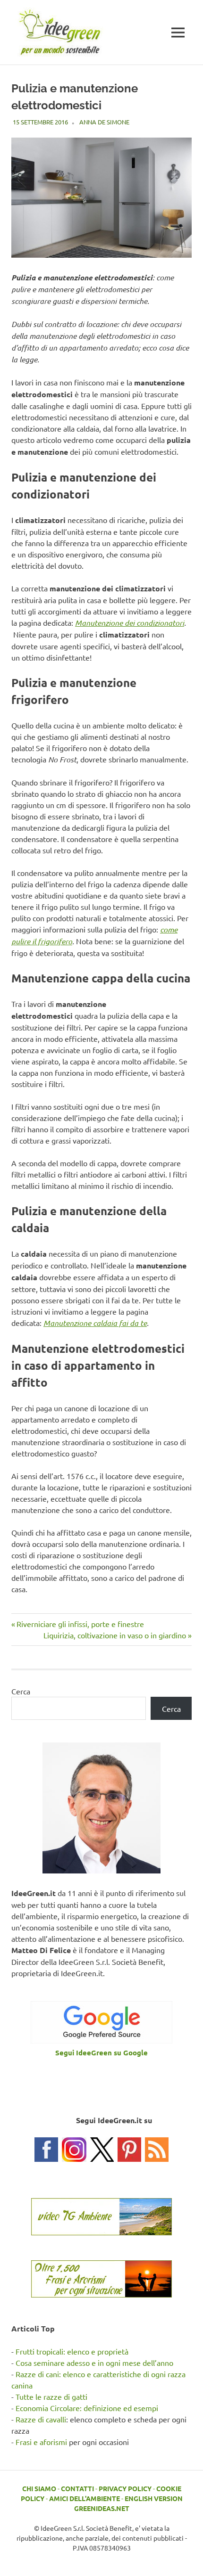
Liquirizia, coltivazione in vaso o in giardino (115, 1635)
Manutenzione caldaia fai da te (95, 1323)
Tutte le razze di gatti (51, 2396)
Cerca (21, 1691)
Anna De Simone (104, 122)
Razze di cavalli (41, 2419)
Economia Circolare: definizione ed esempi (87, 2408)
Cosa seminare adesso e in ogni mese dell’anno (94, 2363)
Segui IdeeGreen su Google (101, 2053)
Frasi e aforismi (41, 2442)
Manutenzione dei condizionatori (130, 623)
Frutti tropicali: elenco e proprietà (72, 2351)
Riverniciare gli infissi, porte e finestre (80, 1624)
